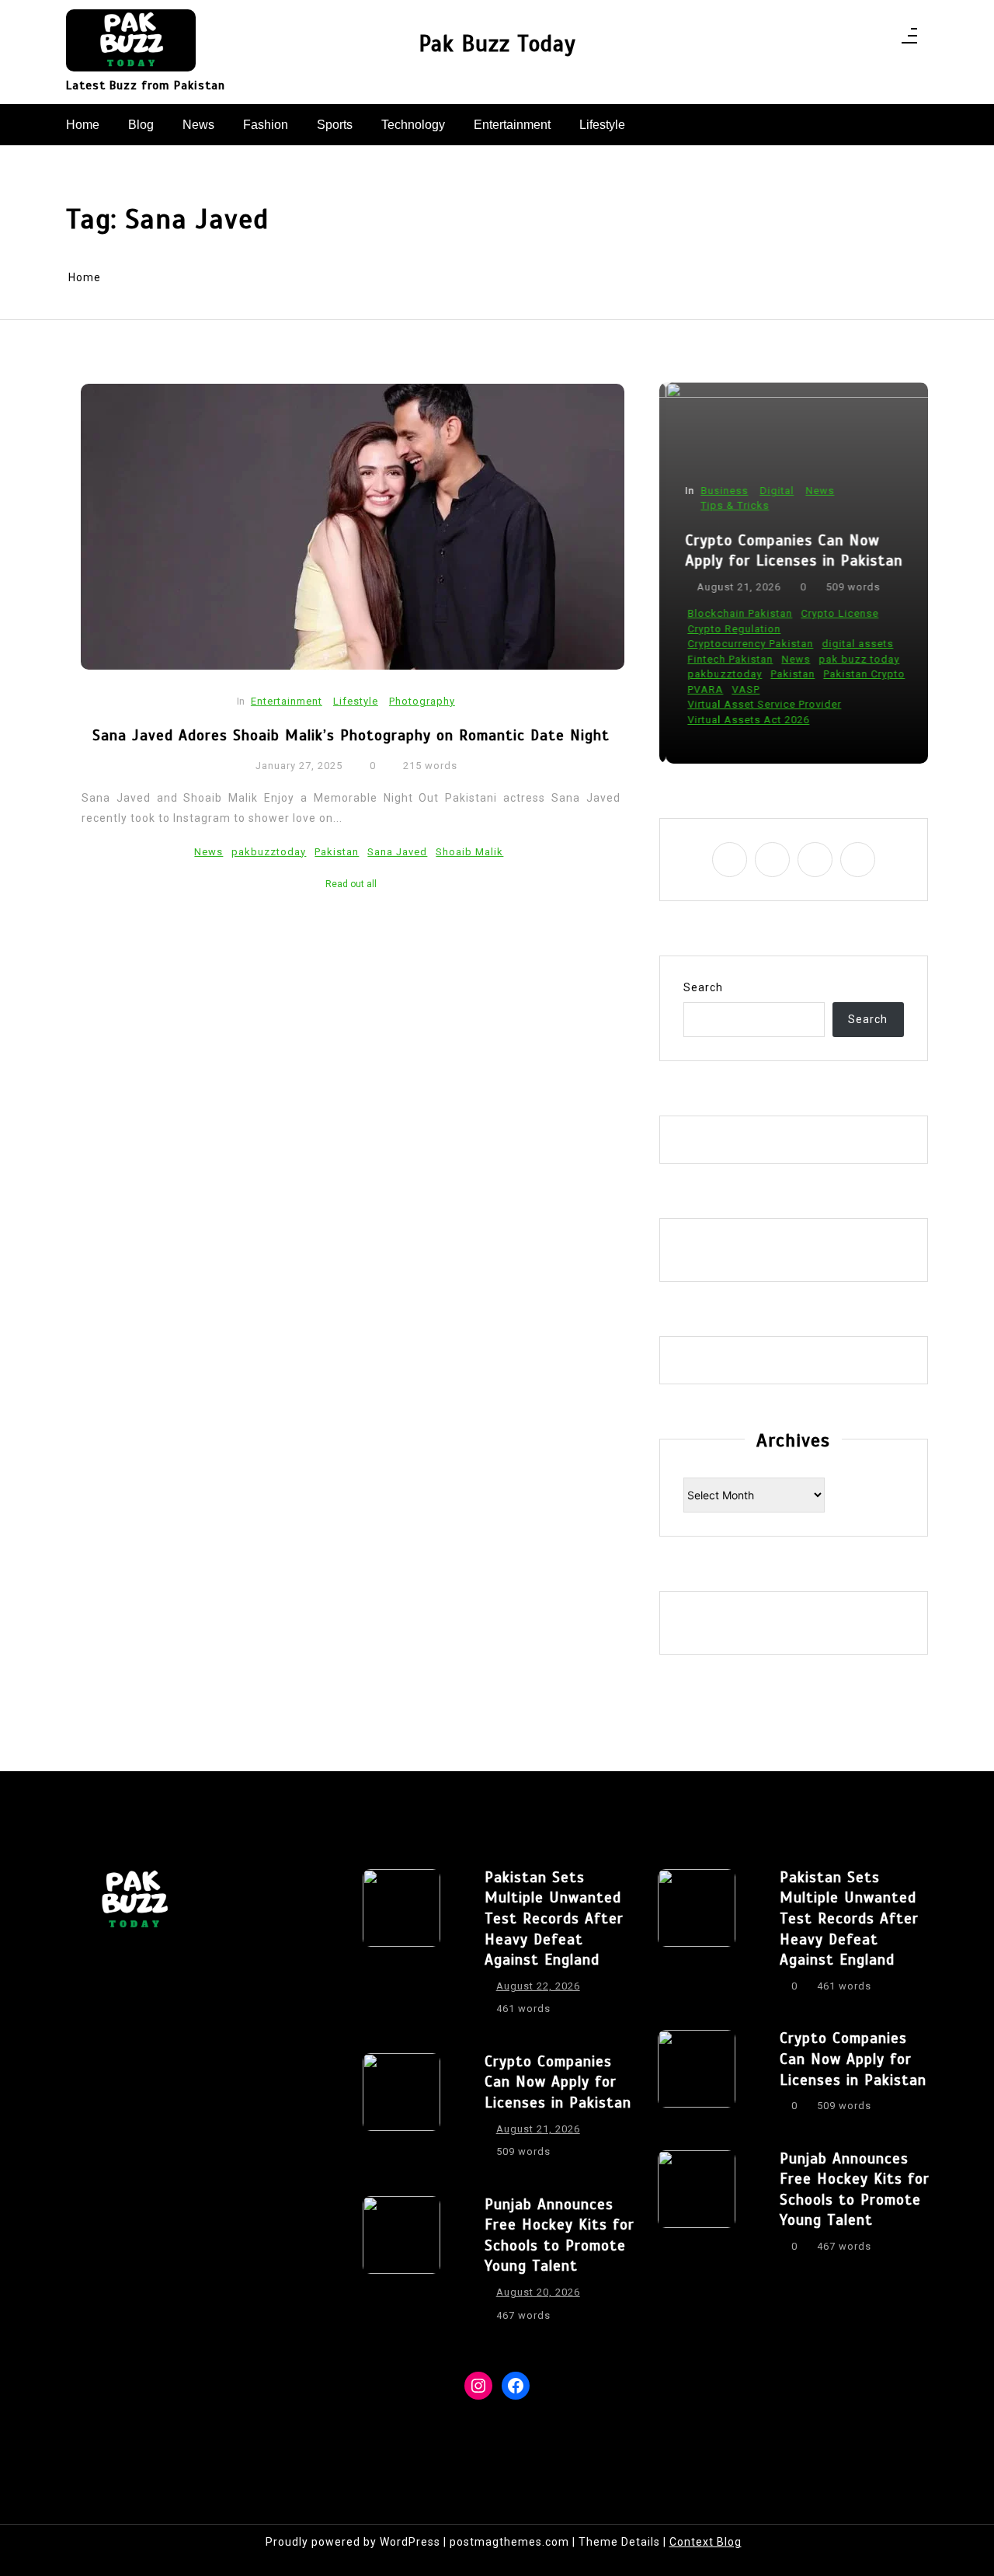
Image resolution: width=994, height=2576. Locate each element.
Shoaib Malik (469, 852)
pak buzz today (853, 659)
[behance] (879, 40)
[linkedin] (858, 40)
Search (703, 987)
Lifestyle (602, 125)
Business (718, 491)
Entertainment (512, 125)
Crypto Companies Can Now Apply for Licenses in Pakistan (787, 551)
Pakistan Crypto (858, 674)
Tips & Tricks (728, 505)
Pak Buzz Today (497, 44)
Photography (422, 701)
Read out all (351, 884)
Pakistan (337, 852)
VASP (739, 689)
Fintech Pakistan (724, 659)
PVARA (699, 689)
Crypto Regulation (728, 629)
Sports (335, 125)
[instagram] (838, 40)
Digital (770, 491)
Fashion (266, 125)
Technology (413, 125)
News (198, 125)
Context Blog (706, 2542)
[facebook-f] (818, 40)
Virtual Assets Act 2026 (742, 720)
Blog (141, 125)
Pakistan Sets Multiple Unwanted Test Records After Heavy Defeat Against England (554, 1918)
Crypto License (833, 613)
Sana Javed (397, 852)
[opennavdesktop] (909, 40)
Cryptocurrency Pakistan (744, 644)
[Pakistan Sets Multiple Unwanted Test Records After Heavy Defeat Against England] (401, 1948)
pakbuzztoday (269, 852)
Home (83, 125)
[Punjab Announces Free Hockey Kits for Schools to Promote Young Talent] (401, 2264)
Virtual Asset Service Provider (758, 704)
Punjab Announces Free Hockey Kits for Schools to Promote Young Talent (560, 2235)
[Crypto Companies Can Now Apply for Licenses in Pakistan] (401, 2111)
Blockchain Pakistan (733, 613)
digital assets (851, 644)
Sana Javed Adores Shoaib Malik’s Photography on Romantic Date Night (351, 735)
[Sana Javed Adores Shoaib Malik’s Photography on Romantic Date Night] (353, 527)
